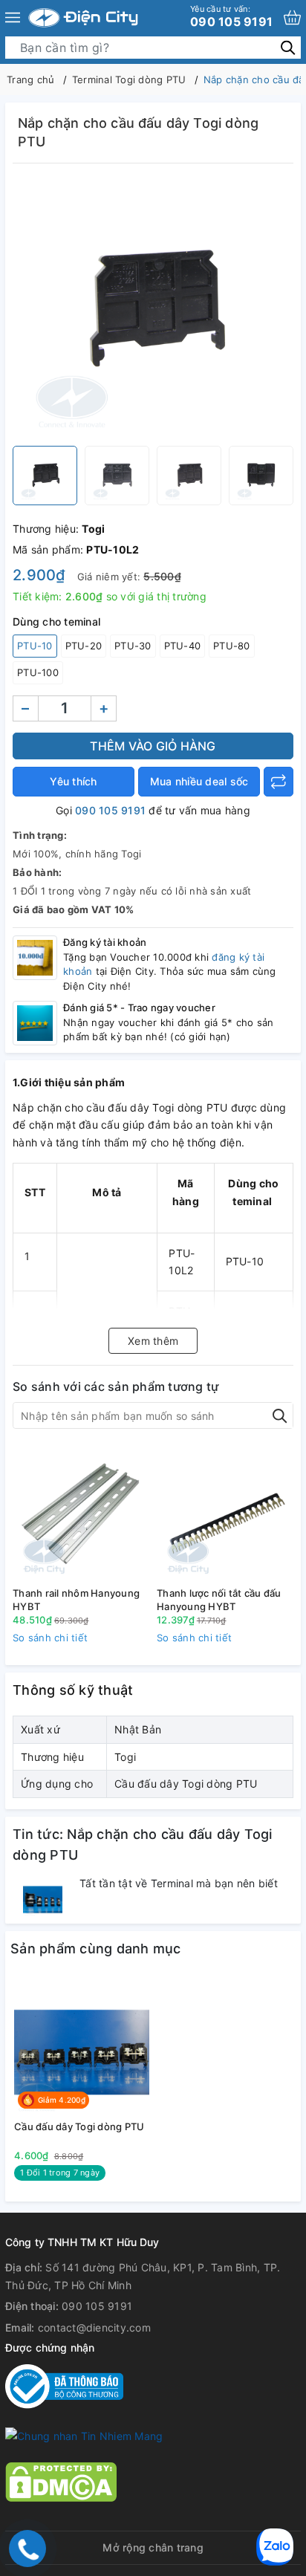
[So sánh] (279, 782)
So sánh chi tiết (50, 1638)
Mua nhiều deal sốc (199, 781)
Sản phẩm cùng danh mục (96, 1949)
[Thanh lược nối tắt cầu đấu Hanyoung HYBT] (225, 1513)
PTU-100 (38, 672)
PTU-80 (232, 646)
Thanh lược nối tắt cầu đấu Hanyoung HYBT (219, 1600)
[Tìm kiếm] (288, 47)
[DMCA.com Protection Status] (61, 2481)
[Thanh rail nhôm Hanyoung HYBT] (81, 1513)
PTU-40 (183, 646)
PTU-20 (84, 646)
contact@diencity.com (94, 2327)
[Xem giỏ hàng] (292, 17)
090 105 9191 (231, 16)
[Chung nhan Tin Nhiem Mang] (84, 2434)
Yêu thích (73, 781)
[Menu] (13, 18)
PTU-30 (133, 646)
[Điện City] (83, 18)
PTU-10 (35, 646)
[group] (153, 308)
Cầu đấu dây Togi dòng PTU (79, 2126)
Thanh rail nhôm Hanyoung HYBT (76, 1600)
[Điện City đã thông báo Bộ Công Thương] (64, 2385)
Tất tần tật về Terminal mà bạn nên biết (179, 1883)
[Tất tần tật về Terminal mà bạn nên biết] (42, 1897)
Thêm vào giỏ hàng (153, 746)
